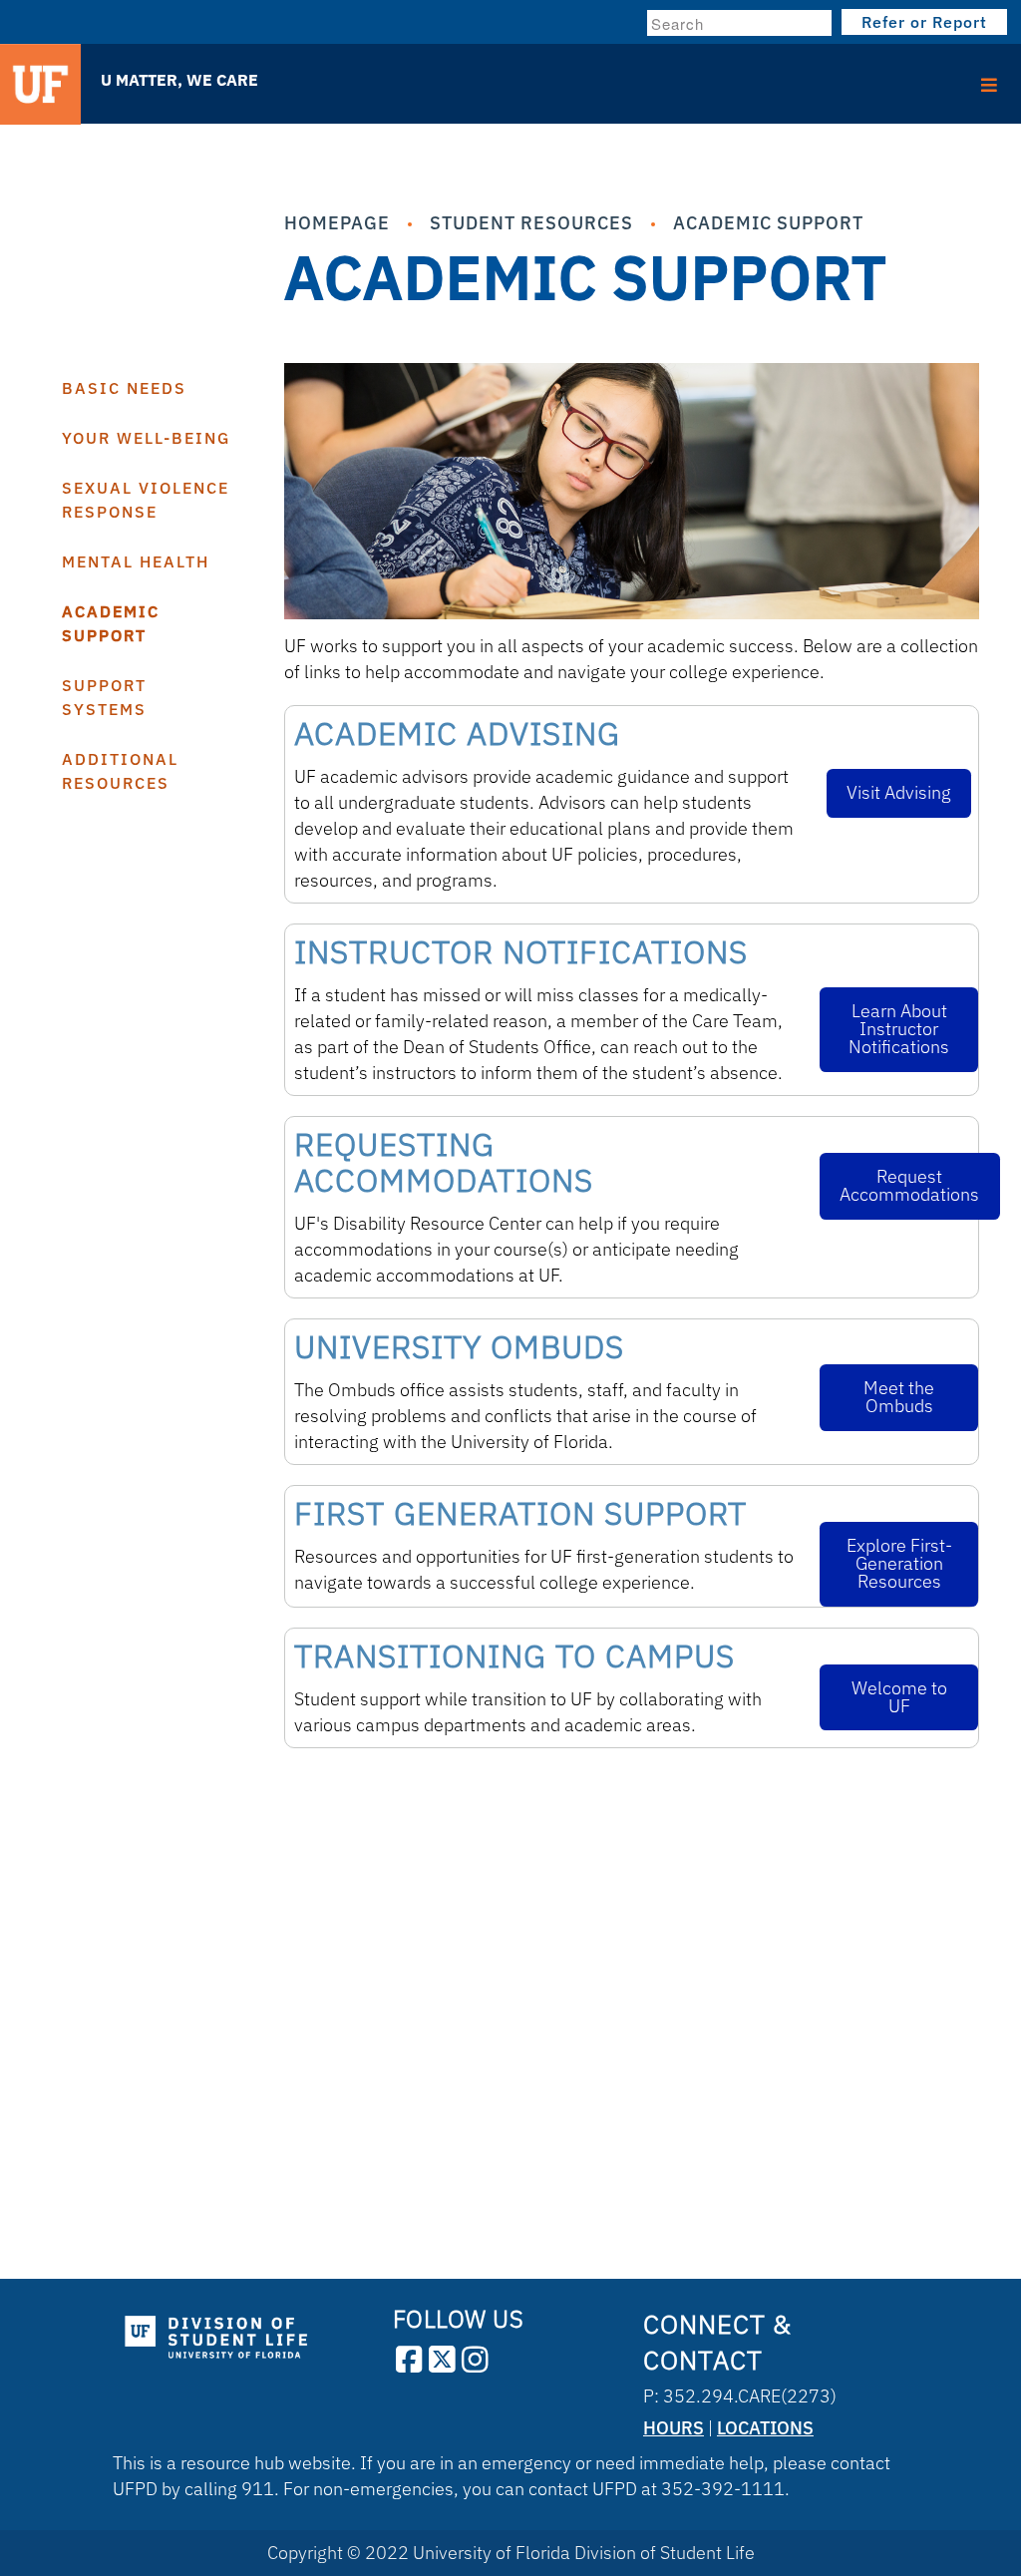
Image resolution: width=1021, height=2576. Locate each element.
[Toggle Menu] (510, 78)
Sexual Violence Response (146, 500)
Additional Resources (120, 771)
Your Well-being (146, 438)
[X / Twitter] (442, 2360)
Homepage (337, 223)
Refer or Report (924, 22)
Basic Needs (124, 388)
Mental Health (136, 561)
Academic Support (768, 223)
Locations (765, 2428)
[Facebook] (409, 2360)
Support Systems (104, 697)
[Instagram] (475, 2360)
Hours (674, 2428)
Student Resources (531, 223)
